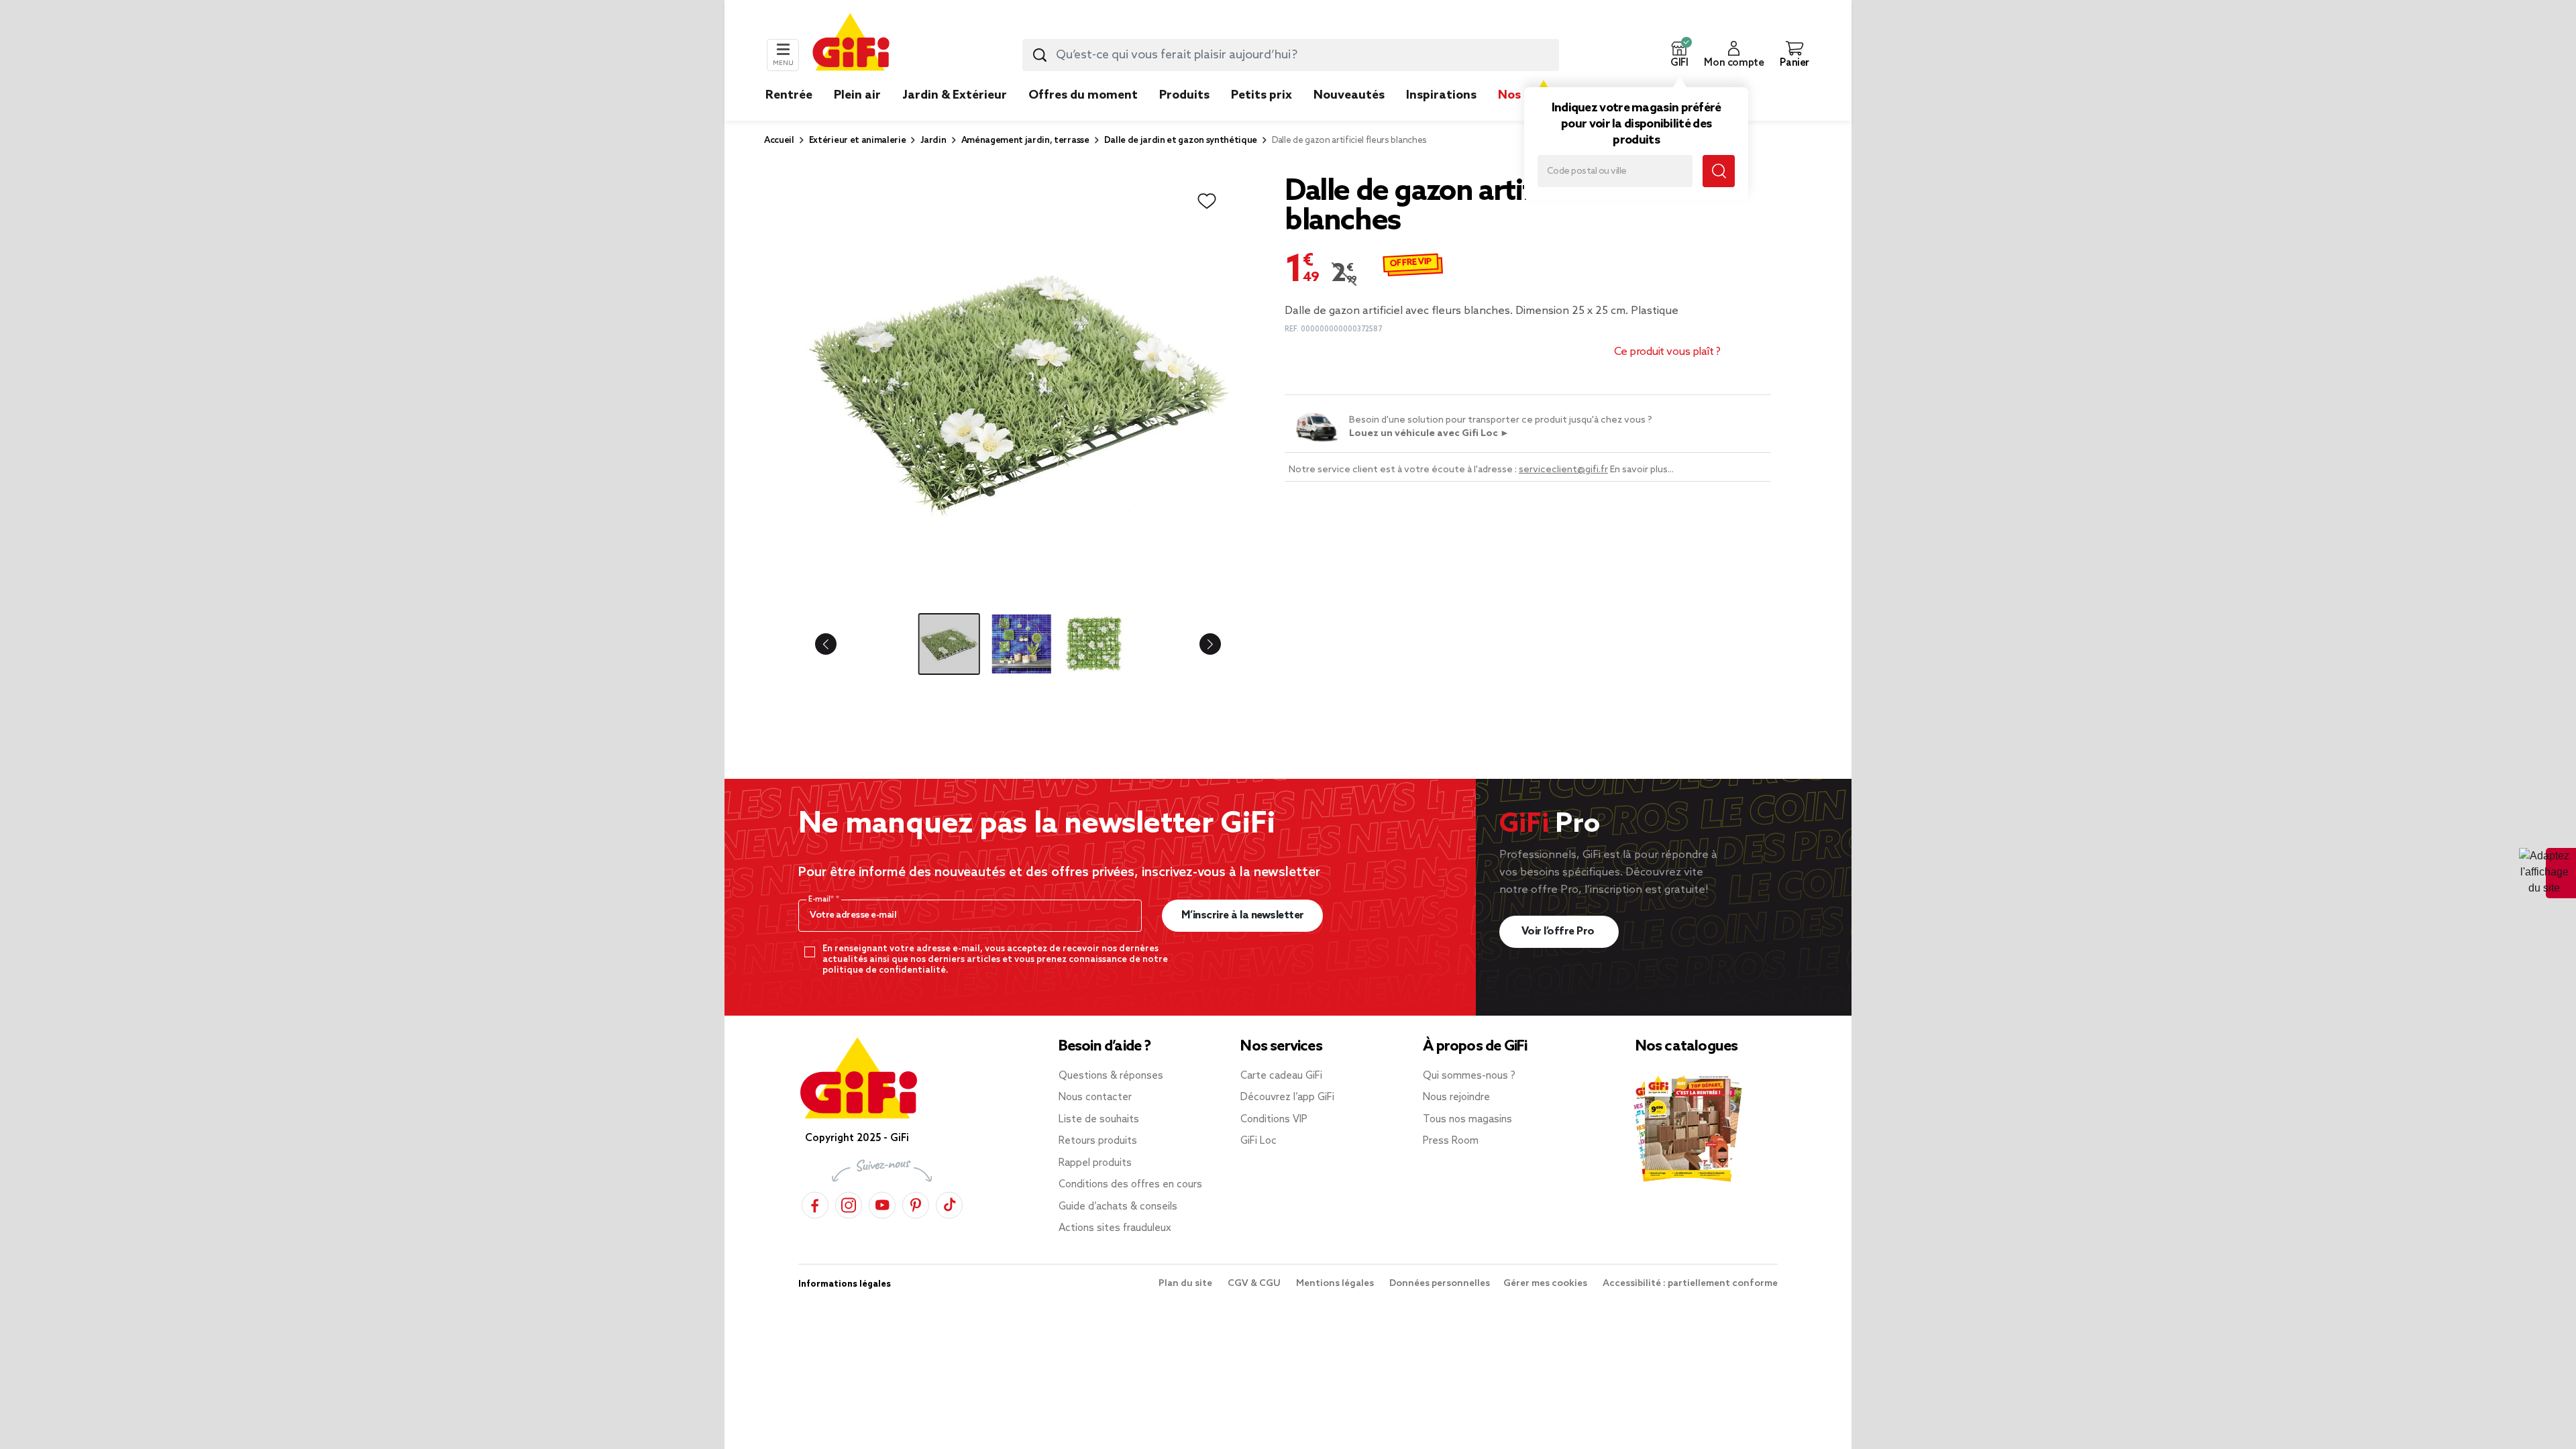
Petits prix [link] (1262, 95)
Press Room (1451, 1141)
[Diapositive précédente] (837, 644)
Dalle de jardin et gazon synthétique (1181, 141)
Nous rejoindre (1456, 1097)
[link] (1184, 115)
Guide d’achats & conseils (1118, 1207)
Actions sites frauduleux (1115, 1228)
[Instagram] (849, 1203)
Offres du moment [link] (1083, 95)
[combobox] (1291, 55)
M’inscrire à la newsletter (1243, 915)
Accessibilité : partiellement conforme (1690, 1284)
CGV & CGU (1255, 1284)
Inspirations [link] (1441, 95)
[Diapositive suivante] (1199, 644)
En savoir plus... (1642, 470)
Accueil (779, 141)
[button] (1679, 55)
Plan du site (1186, 1284)
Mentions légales (1336, 1284)
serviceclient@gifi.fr (1563, 470)
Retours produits (1098, 1141)
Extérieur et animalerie (858, 141)
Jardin (933, 141)
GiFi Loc (1258, 1141)
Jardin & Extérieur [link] (955, 95)
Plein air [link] (857, 95)
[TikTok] (949, 1203)
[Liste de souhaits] (1207, 201)
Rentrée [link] (789, 95)
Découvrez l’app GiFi (1287, 1097)
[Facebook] (815, 1203)
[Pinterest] (916, 1203)
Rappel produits (1095, 1163)
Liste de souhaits (1099, 1120)
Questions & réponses (1111, 1076)
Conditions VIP (1274, 1120)
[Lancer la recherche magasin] (1719, 171)
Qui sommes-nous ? (1469, 1076)
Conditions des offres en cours (1130, 1185)
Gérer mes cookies (1546, 1284)
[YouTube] (882, 1203)
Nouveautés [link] (1349, 95)
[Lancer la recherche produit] (1040, 55)
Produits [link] (1184, 95)
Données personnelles (1440, 1284)
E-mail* (822, 900)
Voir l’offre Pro (1559, 931)
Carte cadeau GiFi (1281, 1076)
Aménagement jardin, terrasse (1025, 141)
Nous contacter (1095, 1097)
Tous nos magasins (1467, 1120)
